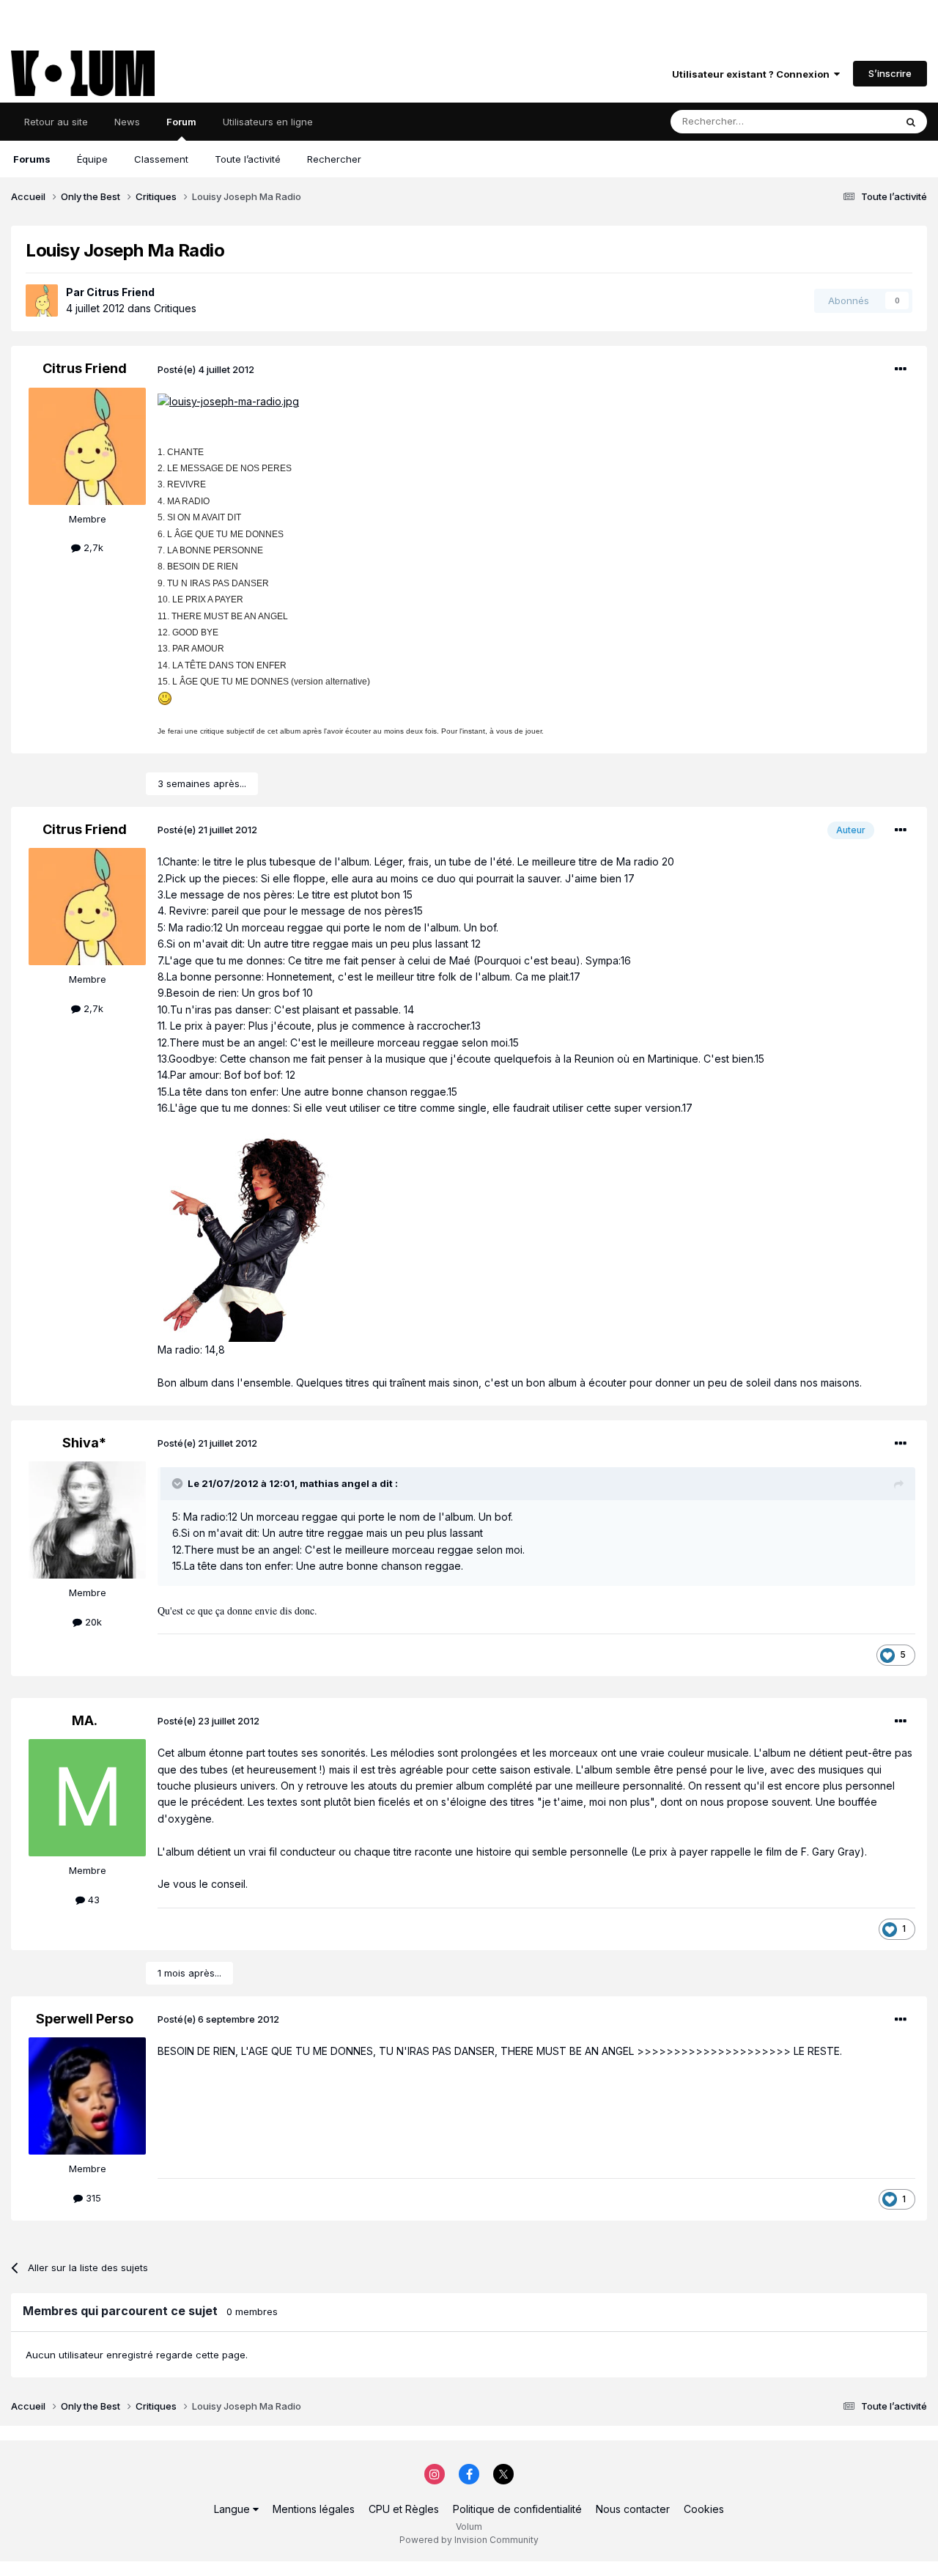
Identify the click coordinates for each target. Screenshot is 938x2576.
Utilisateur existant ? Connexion (753, 74)
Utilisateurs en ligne (268, 122)
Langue (233, 2509)
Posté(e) (206, 369)
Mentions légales (314, 2509)
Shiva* (84, 1443)
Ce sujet (857, 121)
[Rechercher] (911, 122)
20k (92, 1622)
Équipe (92, 159)
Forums (32, 159)
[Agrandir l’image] (228, 401)
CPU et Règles (404, 2509)
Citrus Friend (121, 292)
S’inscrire (890, 73)
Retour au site (56, 122)
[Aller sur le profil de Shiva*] (87, 1520)
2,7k (92, 547)
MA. (85, 1720)
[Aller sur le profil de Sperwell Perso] (87, 2096)
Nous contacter (633, 2509)
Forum (181, 122)
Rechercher (334, 159)
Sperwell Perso (85, 2019)
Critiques (175, 308)
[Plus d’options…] (901, 369)
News (127, 122)
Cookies (704, 2509)
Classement (161, 159)
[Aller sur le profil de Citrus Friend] (42, 300)
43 (92, 1900)
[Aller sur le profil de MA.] (87, 1798)
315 (92, 2198)
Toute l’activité (248, 159)
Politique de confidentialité (517, 2509)
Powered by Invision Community (469, 2540)
